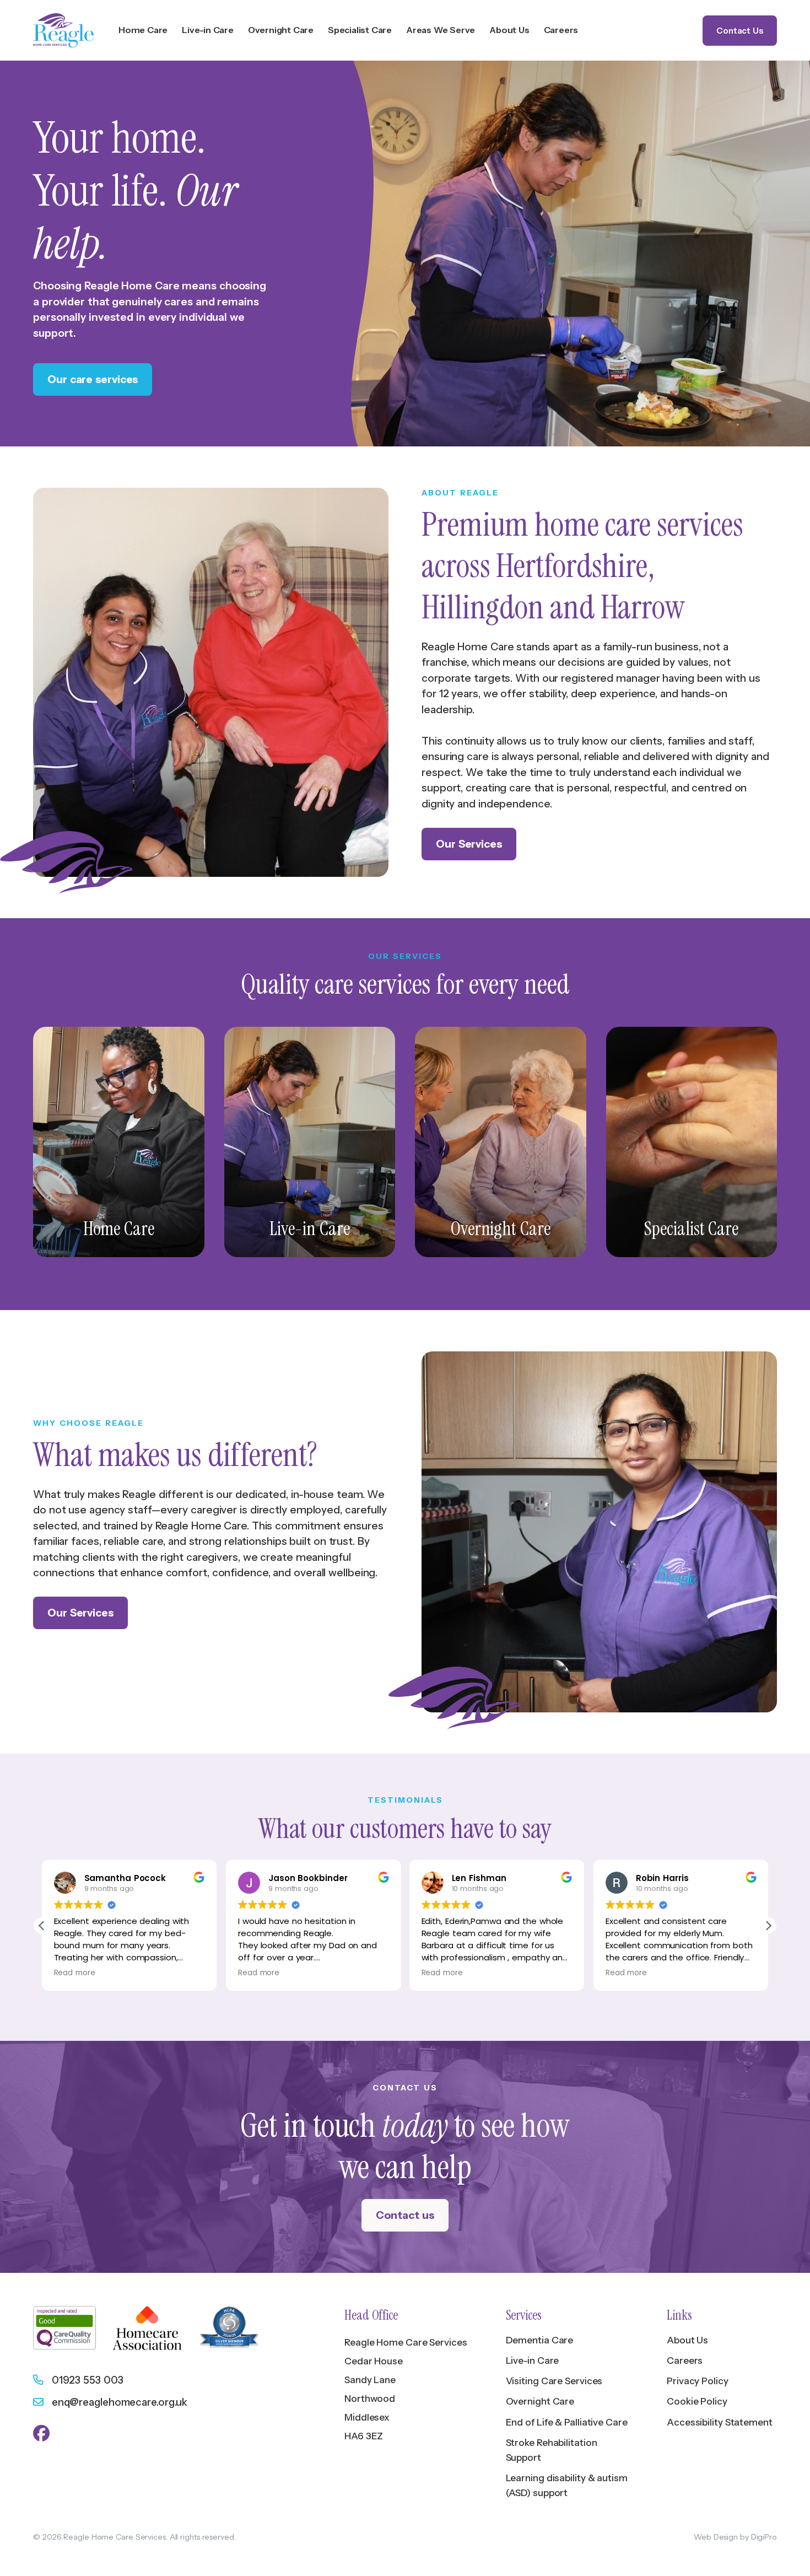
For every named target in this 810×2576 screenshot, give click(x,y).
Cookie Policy (697, 2401)
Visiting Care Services (554, 2381)
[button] (768, 1926)
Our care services (93, 379)
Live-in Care (533, 2361)
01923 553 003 (85, 2380)
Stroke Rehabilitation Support (552, 2450)
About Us (687, 2340)
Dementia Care (540, 2340)
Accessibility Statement (720, 2422)
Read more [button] (75, 1973)
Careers (685, 2361)
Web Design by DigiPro (735, 2537)
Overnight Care (540, 2401)
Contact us (405, 2215)
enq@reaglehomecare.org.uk (117, 2402)
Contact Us (740, 31)
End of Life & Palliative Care (567, 2422)
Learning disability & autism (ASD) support (567, 2485)
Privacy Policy (698, 2381)
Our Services (469, 844)
